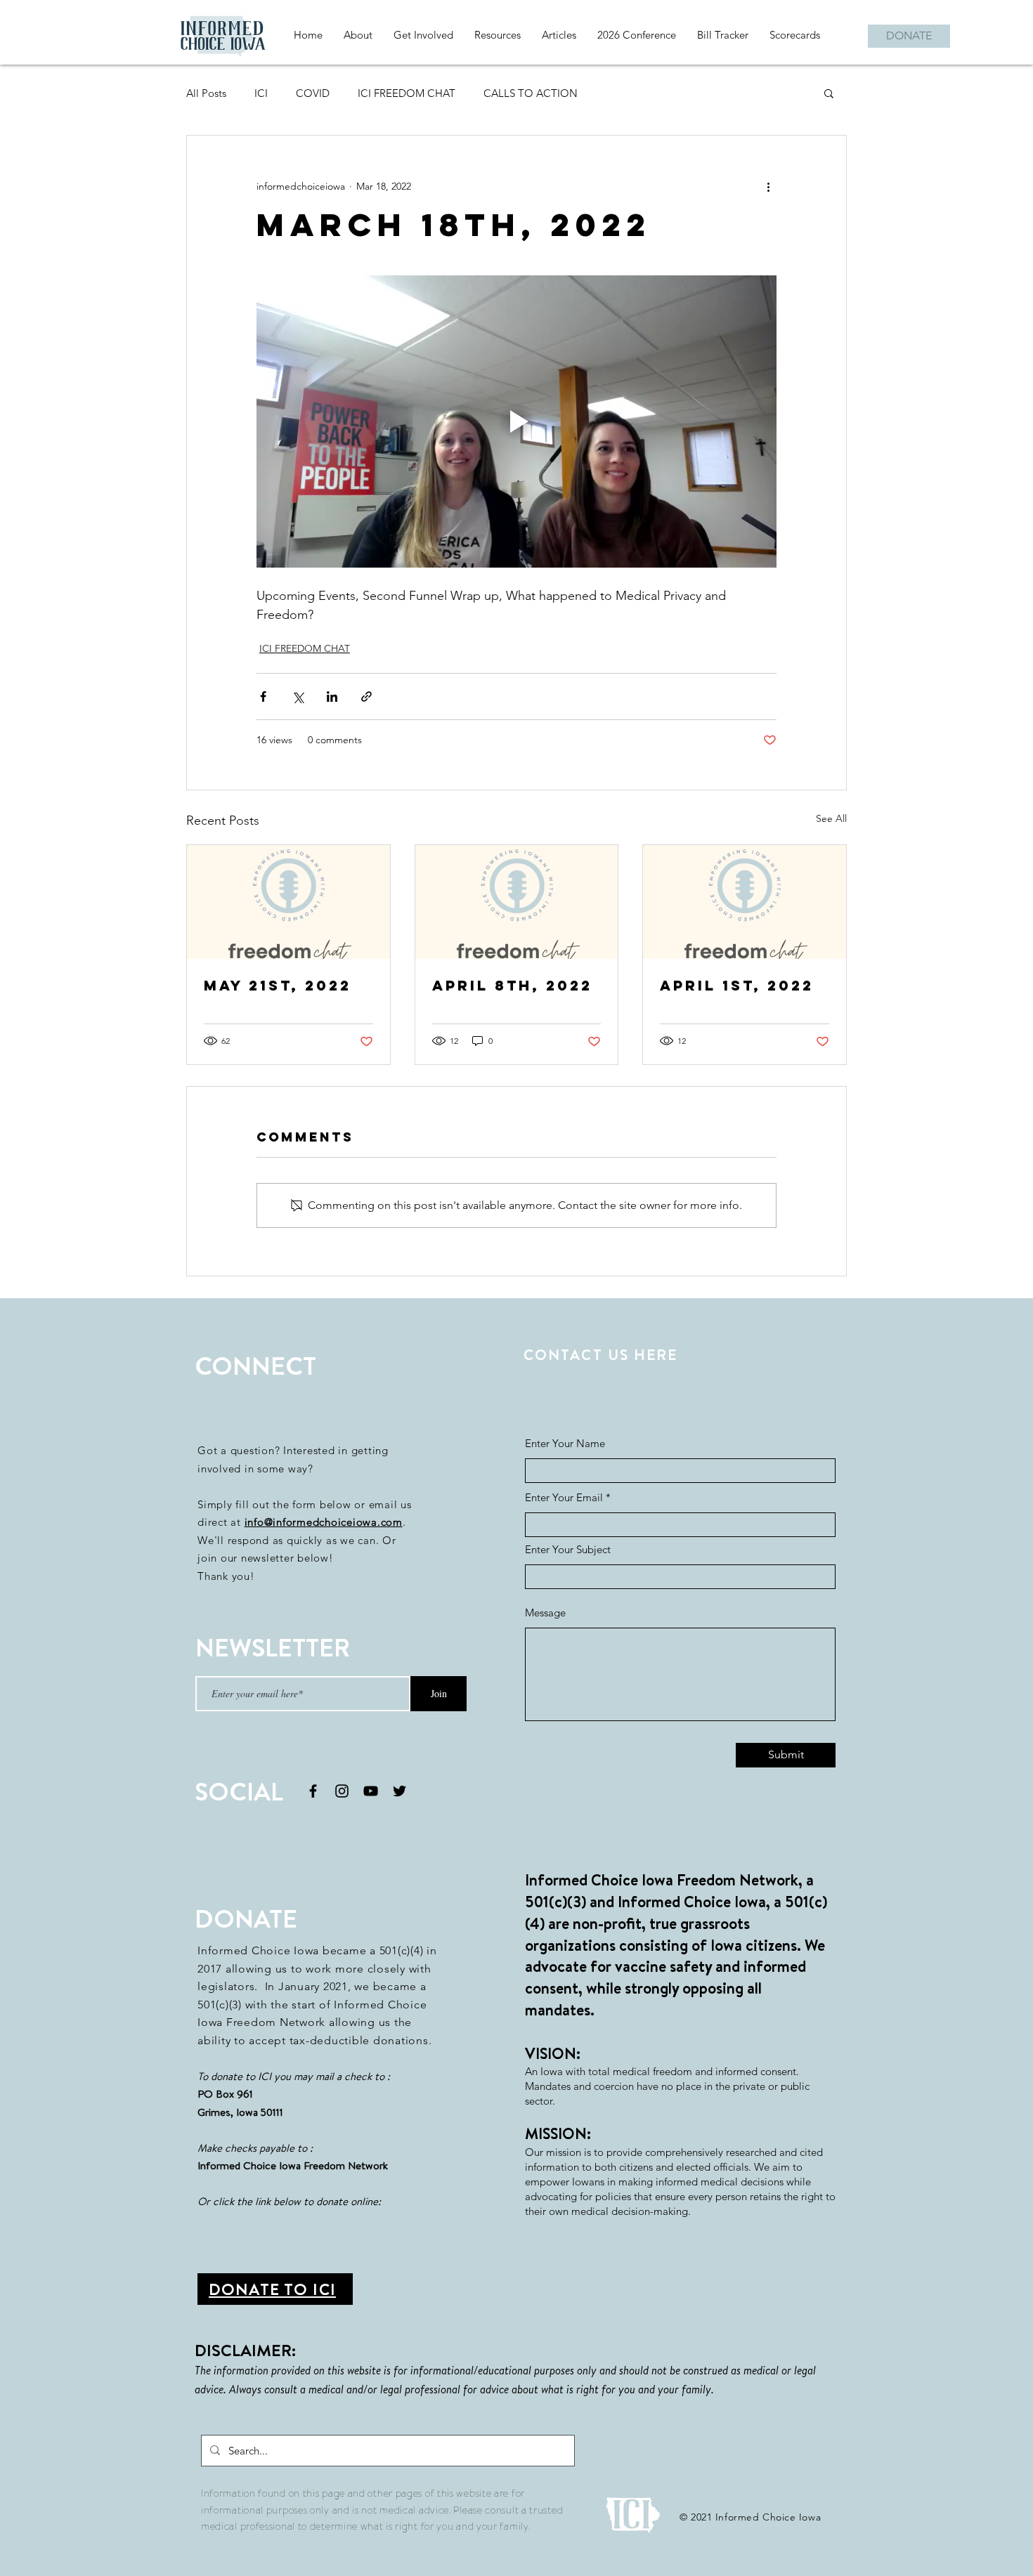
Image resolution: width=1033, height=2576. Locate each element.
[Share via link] (366, 697)
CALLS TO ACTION (531, 93)
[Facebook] (313, 1791)
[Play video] (516, 421)
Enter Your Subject (568, 1549)
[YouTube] (371, 1791)
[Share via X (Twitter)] (298, 697)
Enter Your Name (565, 1443)
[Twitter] (399, 1791)
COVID (313, 93)
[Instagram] (342, 1791)
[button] (829, 93)
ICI (261, 93)
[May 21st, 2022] (288, 902)
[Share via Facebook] (263, 697)
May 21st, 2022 (278, 985)
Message (545, 1613)
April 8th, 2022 (512, 985)
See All (831, 818)
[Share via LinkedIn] (332, 697)
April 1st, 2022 (737, 985)
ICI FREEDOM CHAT (407, 93)
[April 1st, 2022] (745, 902)
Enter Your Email (564, 1497)
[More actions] (768, 186)
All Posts (206, 93)
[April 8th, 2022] (517, 902)
